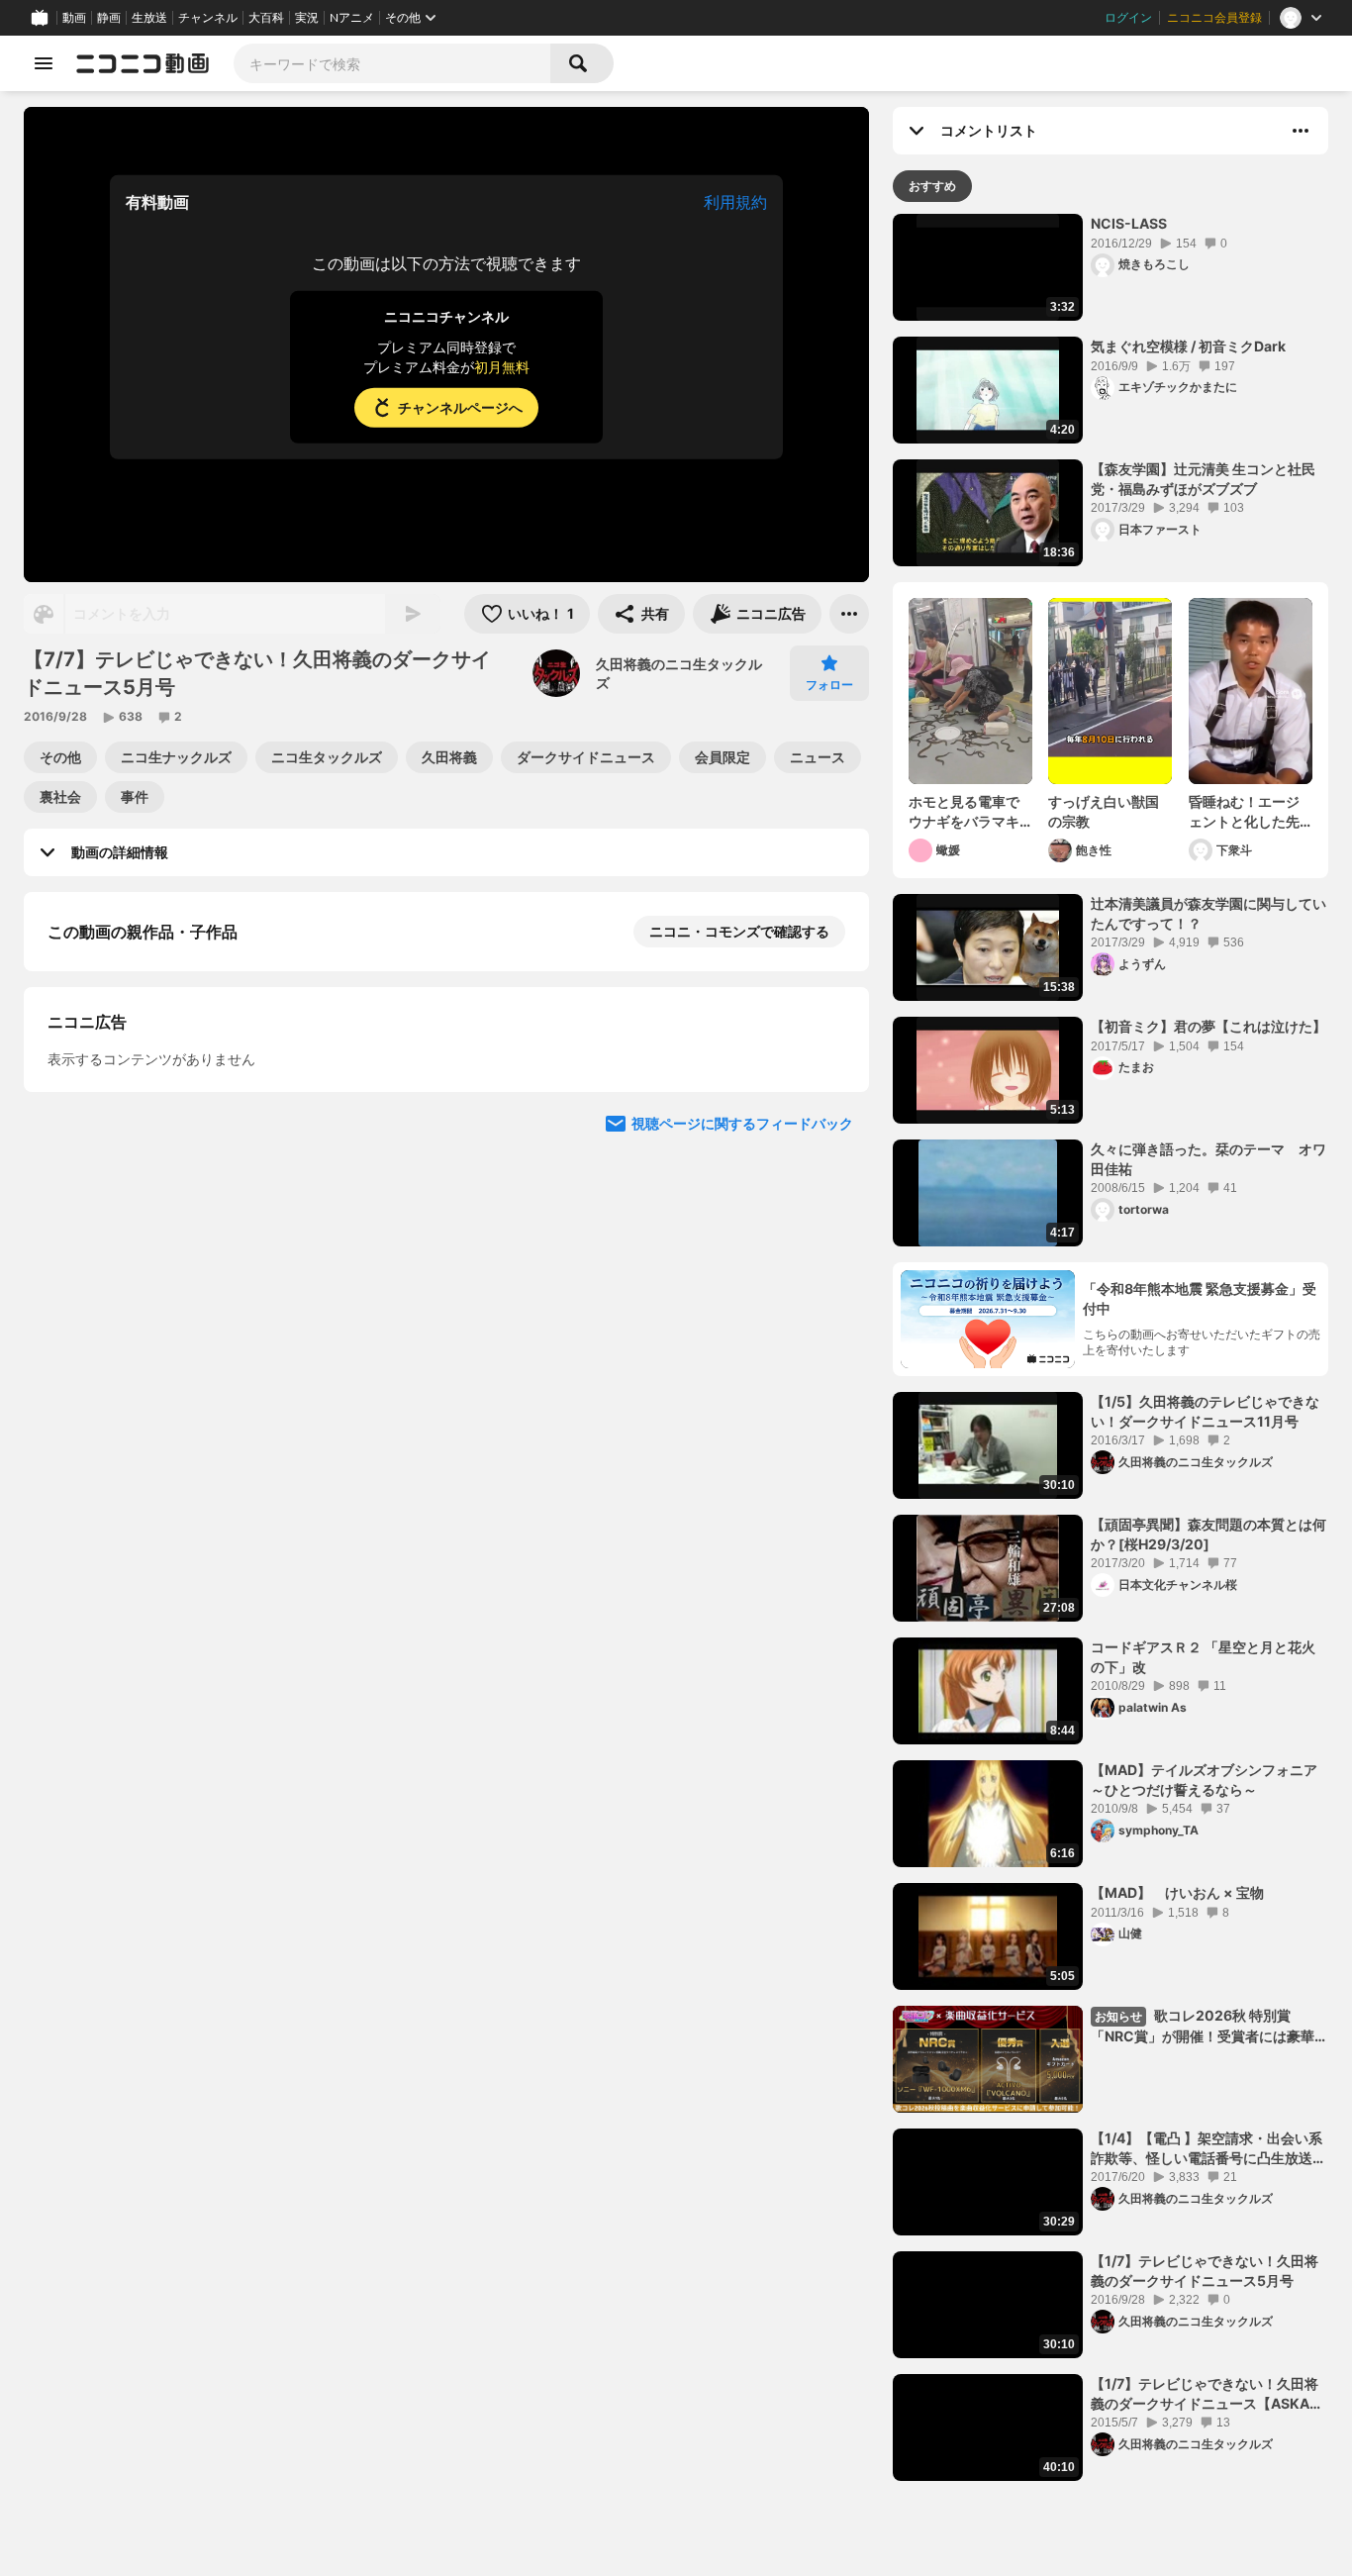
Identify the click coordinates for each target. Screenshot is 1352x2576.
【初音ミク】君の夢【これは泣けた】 (1208, 1026)
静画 (109, 18)
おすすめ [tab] (932, 186)
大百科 (266, 18)
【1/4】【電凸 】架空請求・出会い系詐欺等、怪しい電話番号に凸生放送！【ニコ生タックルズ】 (1208, 2148)
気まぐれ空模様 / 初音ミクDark (1188, 346)
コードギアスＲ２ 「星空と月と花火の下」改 (1203, 1657)
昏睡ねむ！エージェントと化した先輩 (1244, 812)
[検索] (582, 63)
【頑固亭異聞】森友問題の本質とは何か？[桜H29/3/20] (1208, 1534)
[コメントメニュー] (1301, 131)
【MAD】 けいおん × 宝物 (1177, 1892)
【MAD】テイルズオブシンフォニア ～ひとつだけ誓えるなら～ (1209, 1780)
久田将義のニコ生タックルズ (679, 674)
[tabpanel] (1111, 1347)
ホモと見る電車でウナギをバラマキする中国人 (964, 812)
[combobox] (392, 63)
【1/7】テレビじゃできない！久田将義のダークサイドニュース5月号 (1205, 2271)
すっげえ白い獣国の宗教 (1104, 811)
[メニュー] (849, 614)
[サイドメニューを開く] (44, 63)
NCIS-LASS (1129, 223)
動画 (74, 18)
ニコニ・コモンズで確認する (739, 931)
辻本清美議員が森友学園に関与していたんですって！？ (1208, 913)
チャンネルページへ (460, 407)
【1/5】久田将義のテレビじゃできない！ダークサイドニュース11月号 (1205, 1411)
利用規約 (735, 202)
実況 (307, 18)
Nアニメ (352, 18)
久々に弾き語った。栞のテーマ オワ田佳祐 (1208, 1159)
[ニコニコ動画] (143, 63)
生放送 (149, 18)
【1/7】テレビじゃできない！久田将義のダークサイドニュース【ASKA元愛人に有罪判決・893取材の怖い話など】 (1208, 2394)
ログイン (1128, 18)
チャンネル (208, 18)
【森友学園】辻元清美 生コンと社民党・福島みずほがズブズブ (1203, 479)
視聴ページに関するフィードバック (742, 1123)
